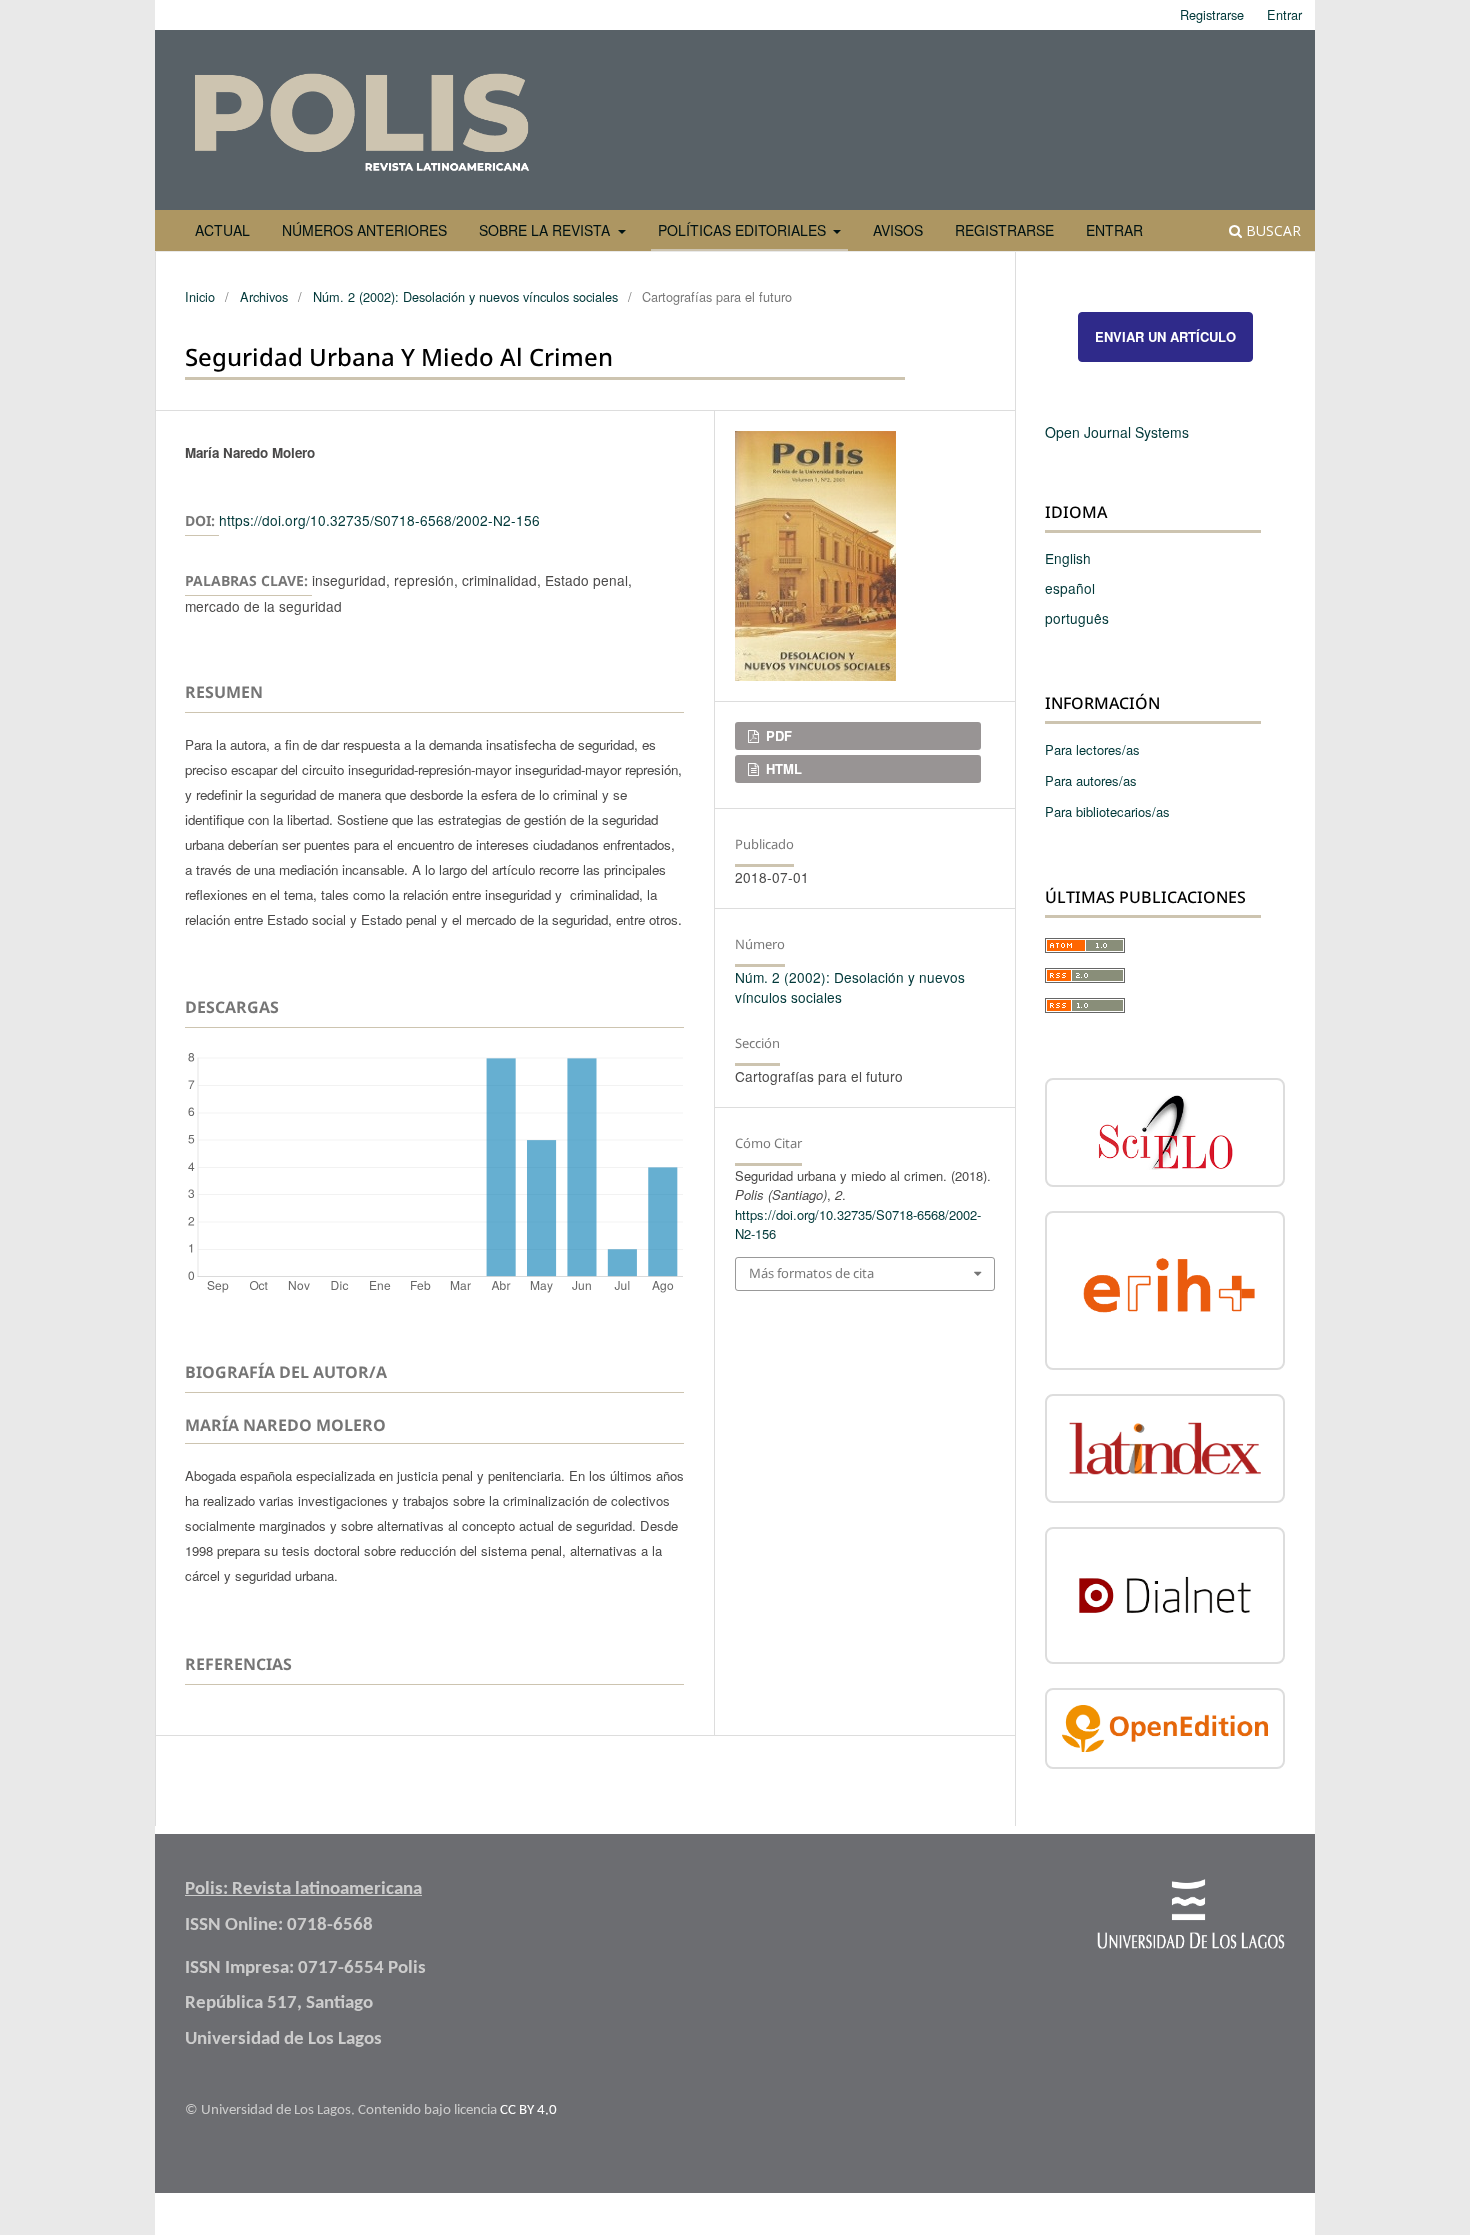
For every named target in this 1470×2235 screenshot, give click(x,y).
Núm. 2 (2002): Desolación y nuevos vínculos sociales (465, 296)
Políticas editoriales (744, 230)
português (1077, 618)
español (1070, 588)
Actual (222, 230)
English (1068, 558)
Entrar (1114, 230)
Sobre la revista (546, 230)
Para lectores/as (1092, 749)
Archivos (264, 296)
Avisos (898, 230)
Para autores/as (1091, 780)
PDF (777, 735)
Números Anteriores (364, 230)
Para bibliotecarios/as (1107, 811)
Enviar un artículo (1165, 336)
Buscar (1271, 230)
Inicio (200, 296)
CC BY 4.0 (528, 2110)
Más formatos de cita (811, 1273)
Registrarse (1004, 230)
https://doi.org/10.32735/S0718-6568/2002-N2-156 (379, 520)
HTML (782, 768)
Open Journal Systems (1117, 432)
